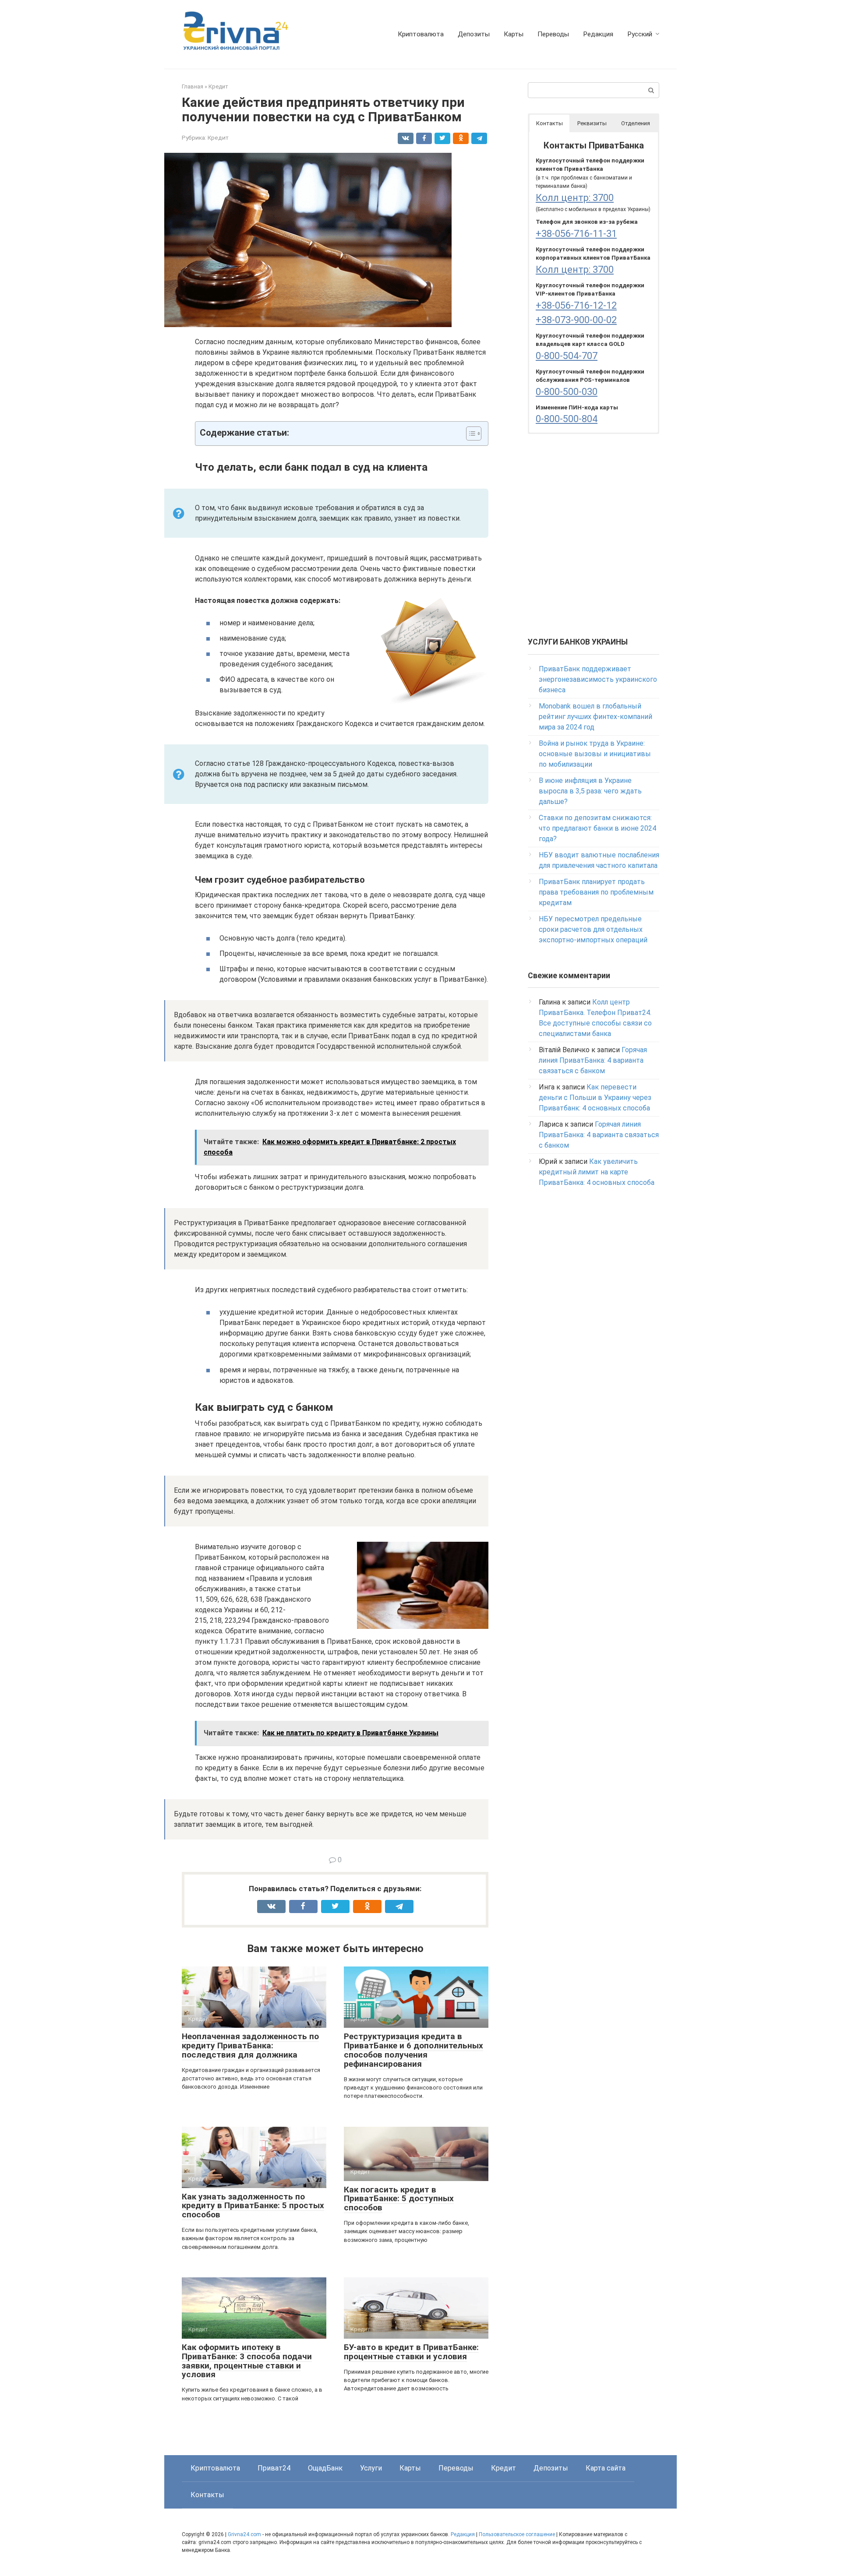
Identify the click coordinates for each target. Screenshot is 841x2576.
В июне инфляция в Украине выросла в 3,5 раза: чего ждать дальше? (590, 791)
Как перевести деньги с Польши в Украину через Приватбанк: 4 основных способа (595, 1098)
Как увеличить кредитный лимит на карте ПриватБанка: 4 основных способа (597, 1172)
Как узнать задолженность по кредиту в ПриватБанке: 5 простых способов (253, 2206)
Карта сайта (606, 2468)
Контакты (207, 2495)
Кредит (218, 137)
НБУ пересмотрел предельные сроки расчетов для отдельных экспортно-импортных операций (593, 929)
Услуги (371, 2468)
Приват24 (274, 2468)
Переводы (553, 34)
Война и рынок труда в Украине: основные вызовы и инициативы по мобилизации (595, 754)
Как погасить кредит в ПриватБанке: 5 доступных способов (399, 2199)
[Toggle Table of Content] (469, 433)
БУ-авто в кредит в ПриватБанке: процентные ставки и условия (411, 2352)
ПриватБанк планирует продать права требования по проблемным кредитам (596, 892)
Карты (514, 34)
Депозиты (474, 34)
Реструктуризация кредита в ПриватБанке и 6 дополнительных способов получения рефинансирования (413, 2050)
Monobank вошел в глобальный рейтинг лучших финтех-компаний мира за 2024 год (595, 717)
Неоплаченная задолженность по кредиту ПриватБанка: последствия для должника (250, 2046)
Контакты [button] (549, 123)
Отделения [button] (636, 123)
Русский (640, 34)
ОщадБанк (325, 2468)
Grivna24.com (244, 2534)
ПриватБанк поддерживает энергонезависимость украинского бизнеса (598, 679)
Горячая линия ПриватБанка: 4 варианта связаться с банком (593, 1060)
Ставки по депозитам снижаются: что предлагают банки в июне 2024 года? (597, 828)
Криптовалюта (421, 34)
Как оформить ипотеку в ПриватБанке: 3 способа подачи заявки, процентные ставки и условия (247, 2361)
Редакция (598, 34)
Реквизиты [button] (592, 123)
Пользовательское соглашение (518, 2534)
